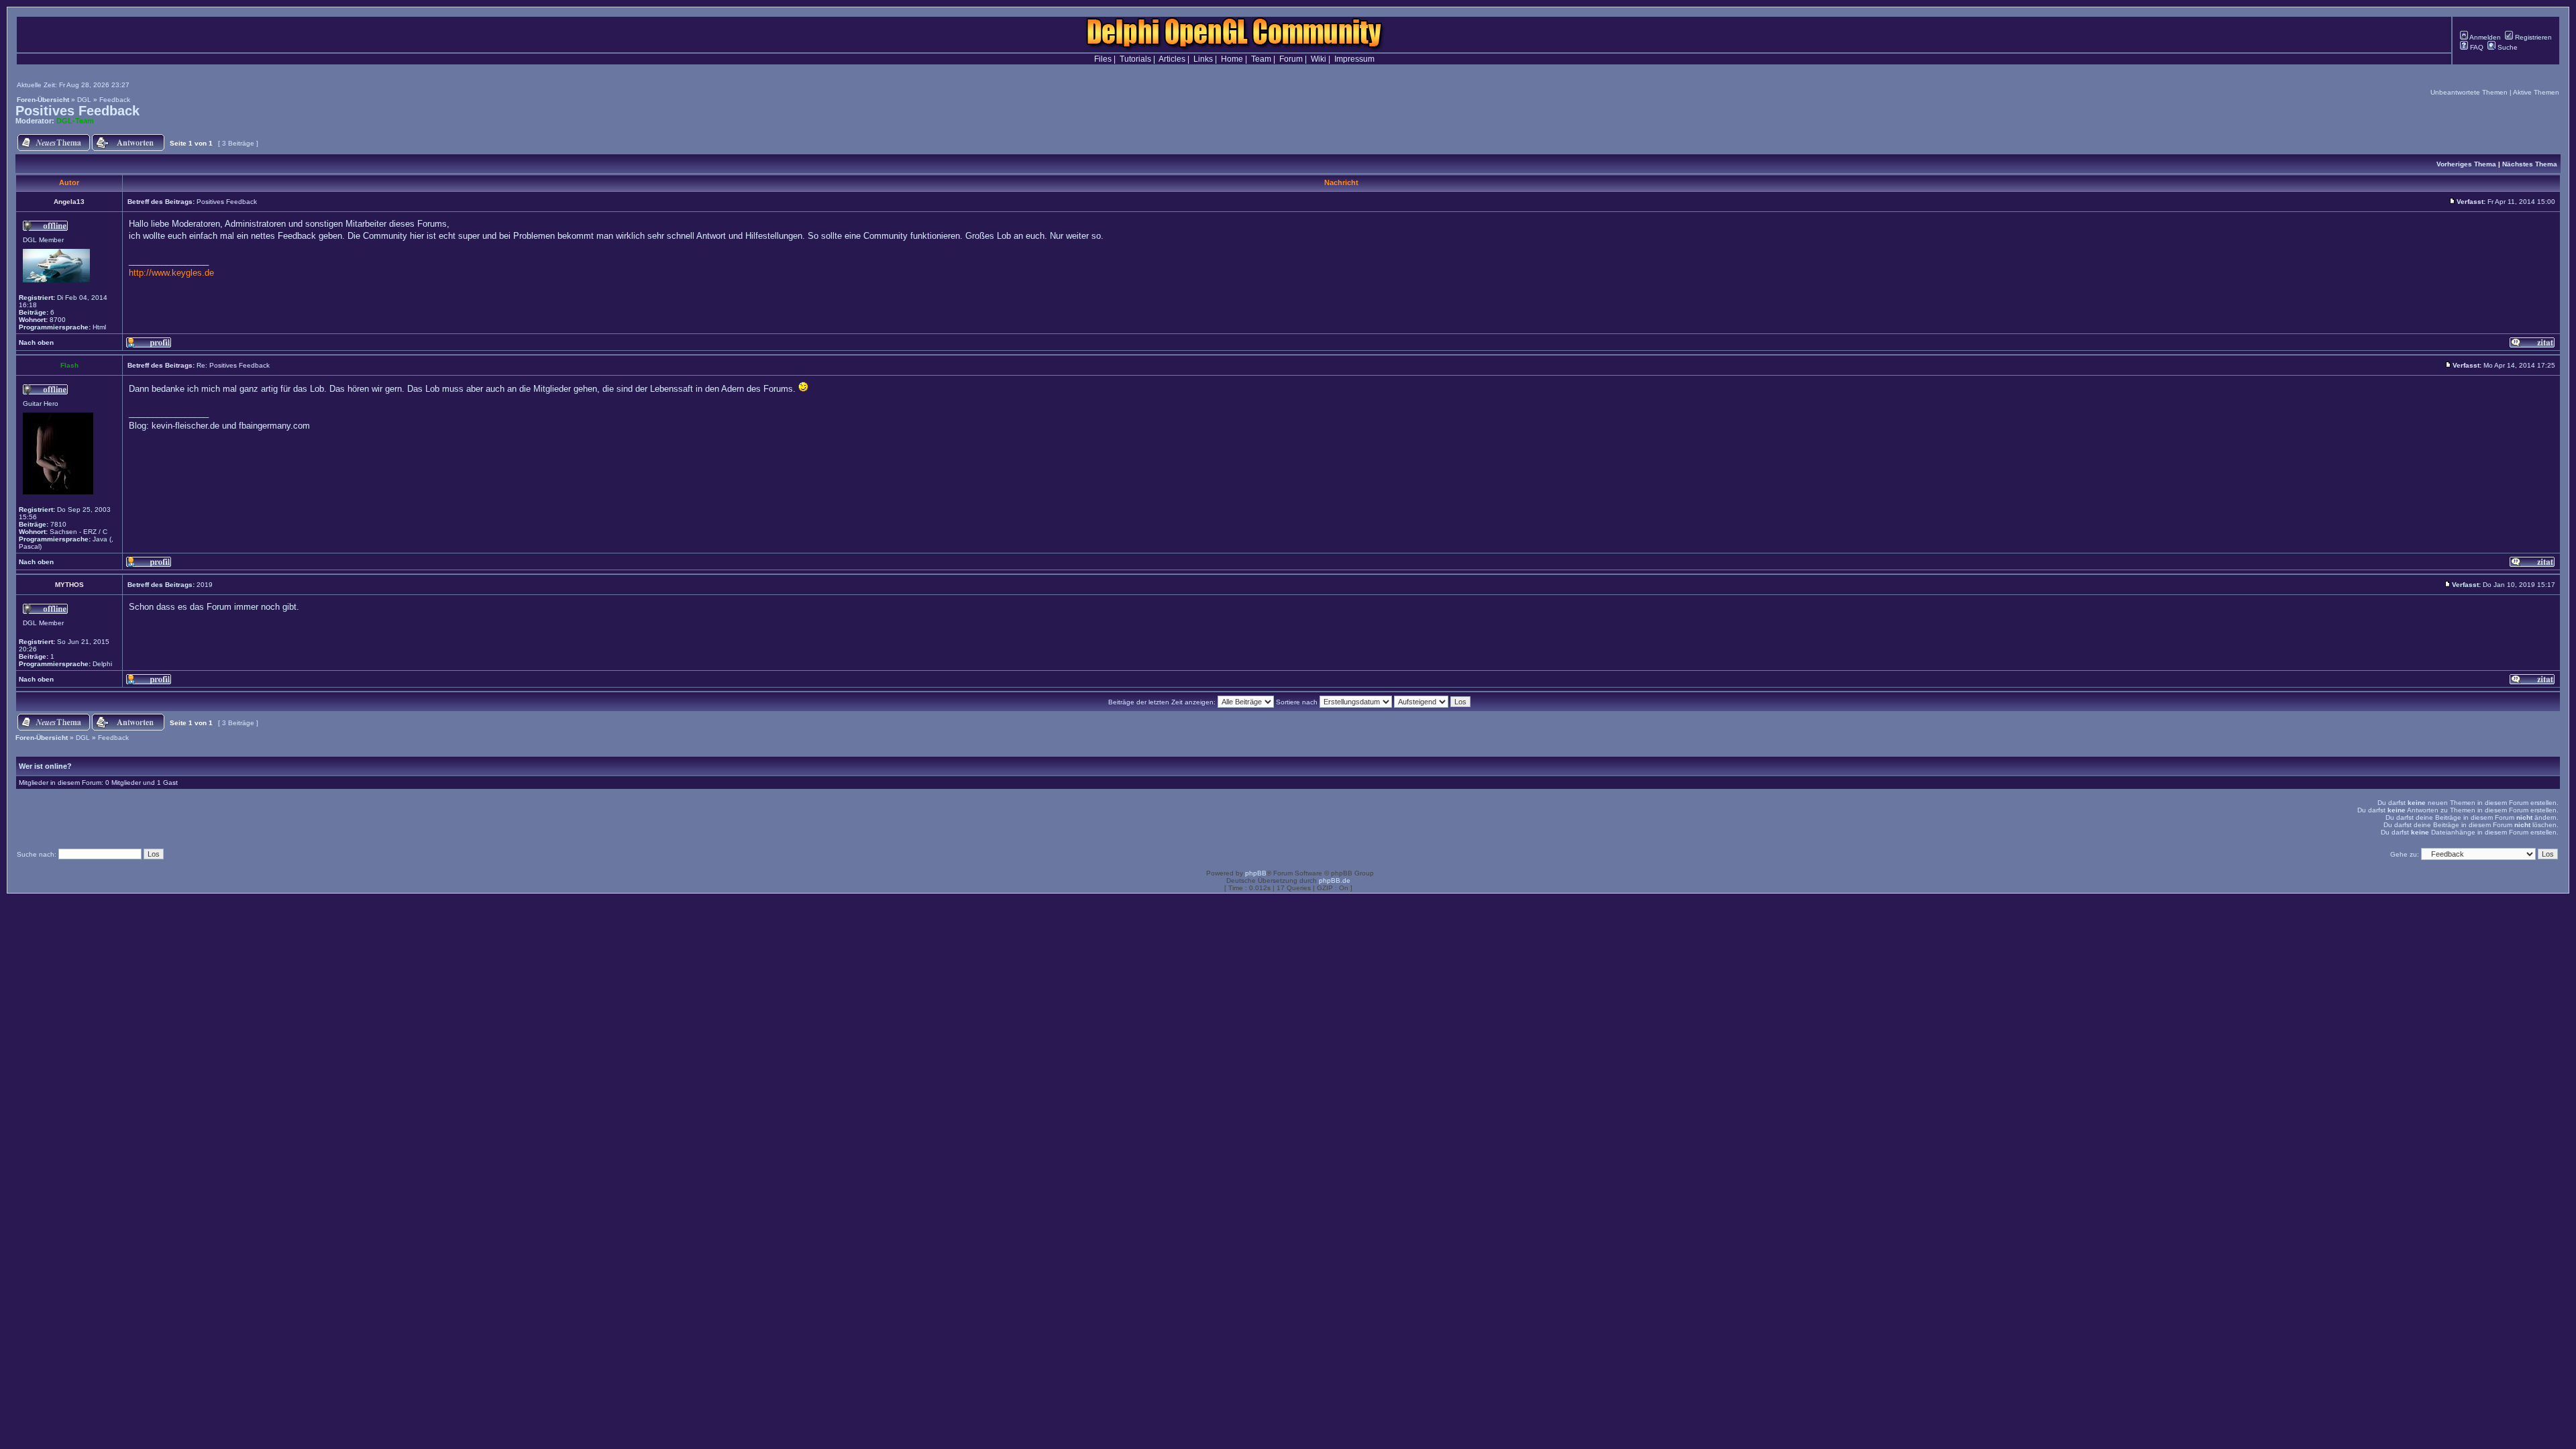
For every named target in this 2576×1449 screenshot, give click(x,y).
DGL (84, 100)
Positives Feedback (77, 111)
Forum (1291, 59)
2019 (205, 585)
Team (1261, 59)
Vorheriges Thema (2466, 164)
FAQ (2476, 47)
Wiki (1319, 59)
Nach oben (36, 342)
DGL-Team (75, 121)
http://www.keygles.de (171, 273)
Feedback (115, 100)
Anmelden (2484, 37)
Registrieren (2532, 37)
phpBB (1256, 873)
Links (1203, 59)
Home (1232, 59)
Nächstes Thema (2530, 164)
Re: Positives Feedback (233, 365)
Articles (1172, 59)
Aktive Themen (2536, 92)
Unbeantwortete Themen (2469, 92)
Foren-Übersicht (43, 100)
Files (1103, 59)
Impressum (1354, 59)
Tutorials (1135, 59)
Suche (2507, 47)
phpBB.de (1335, 880)
